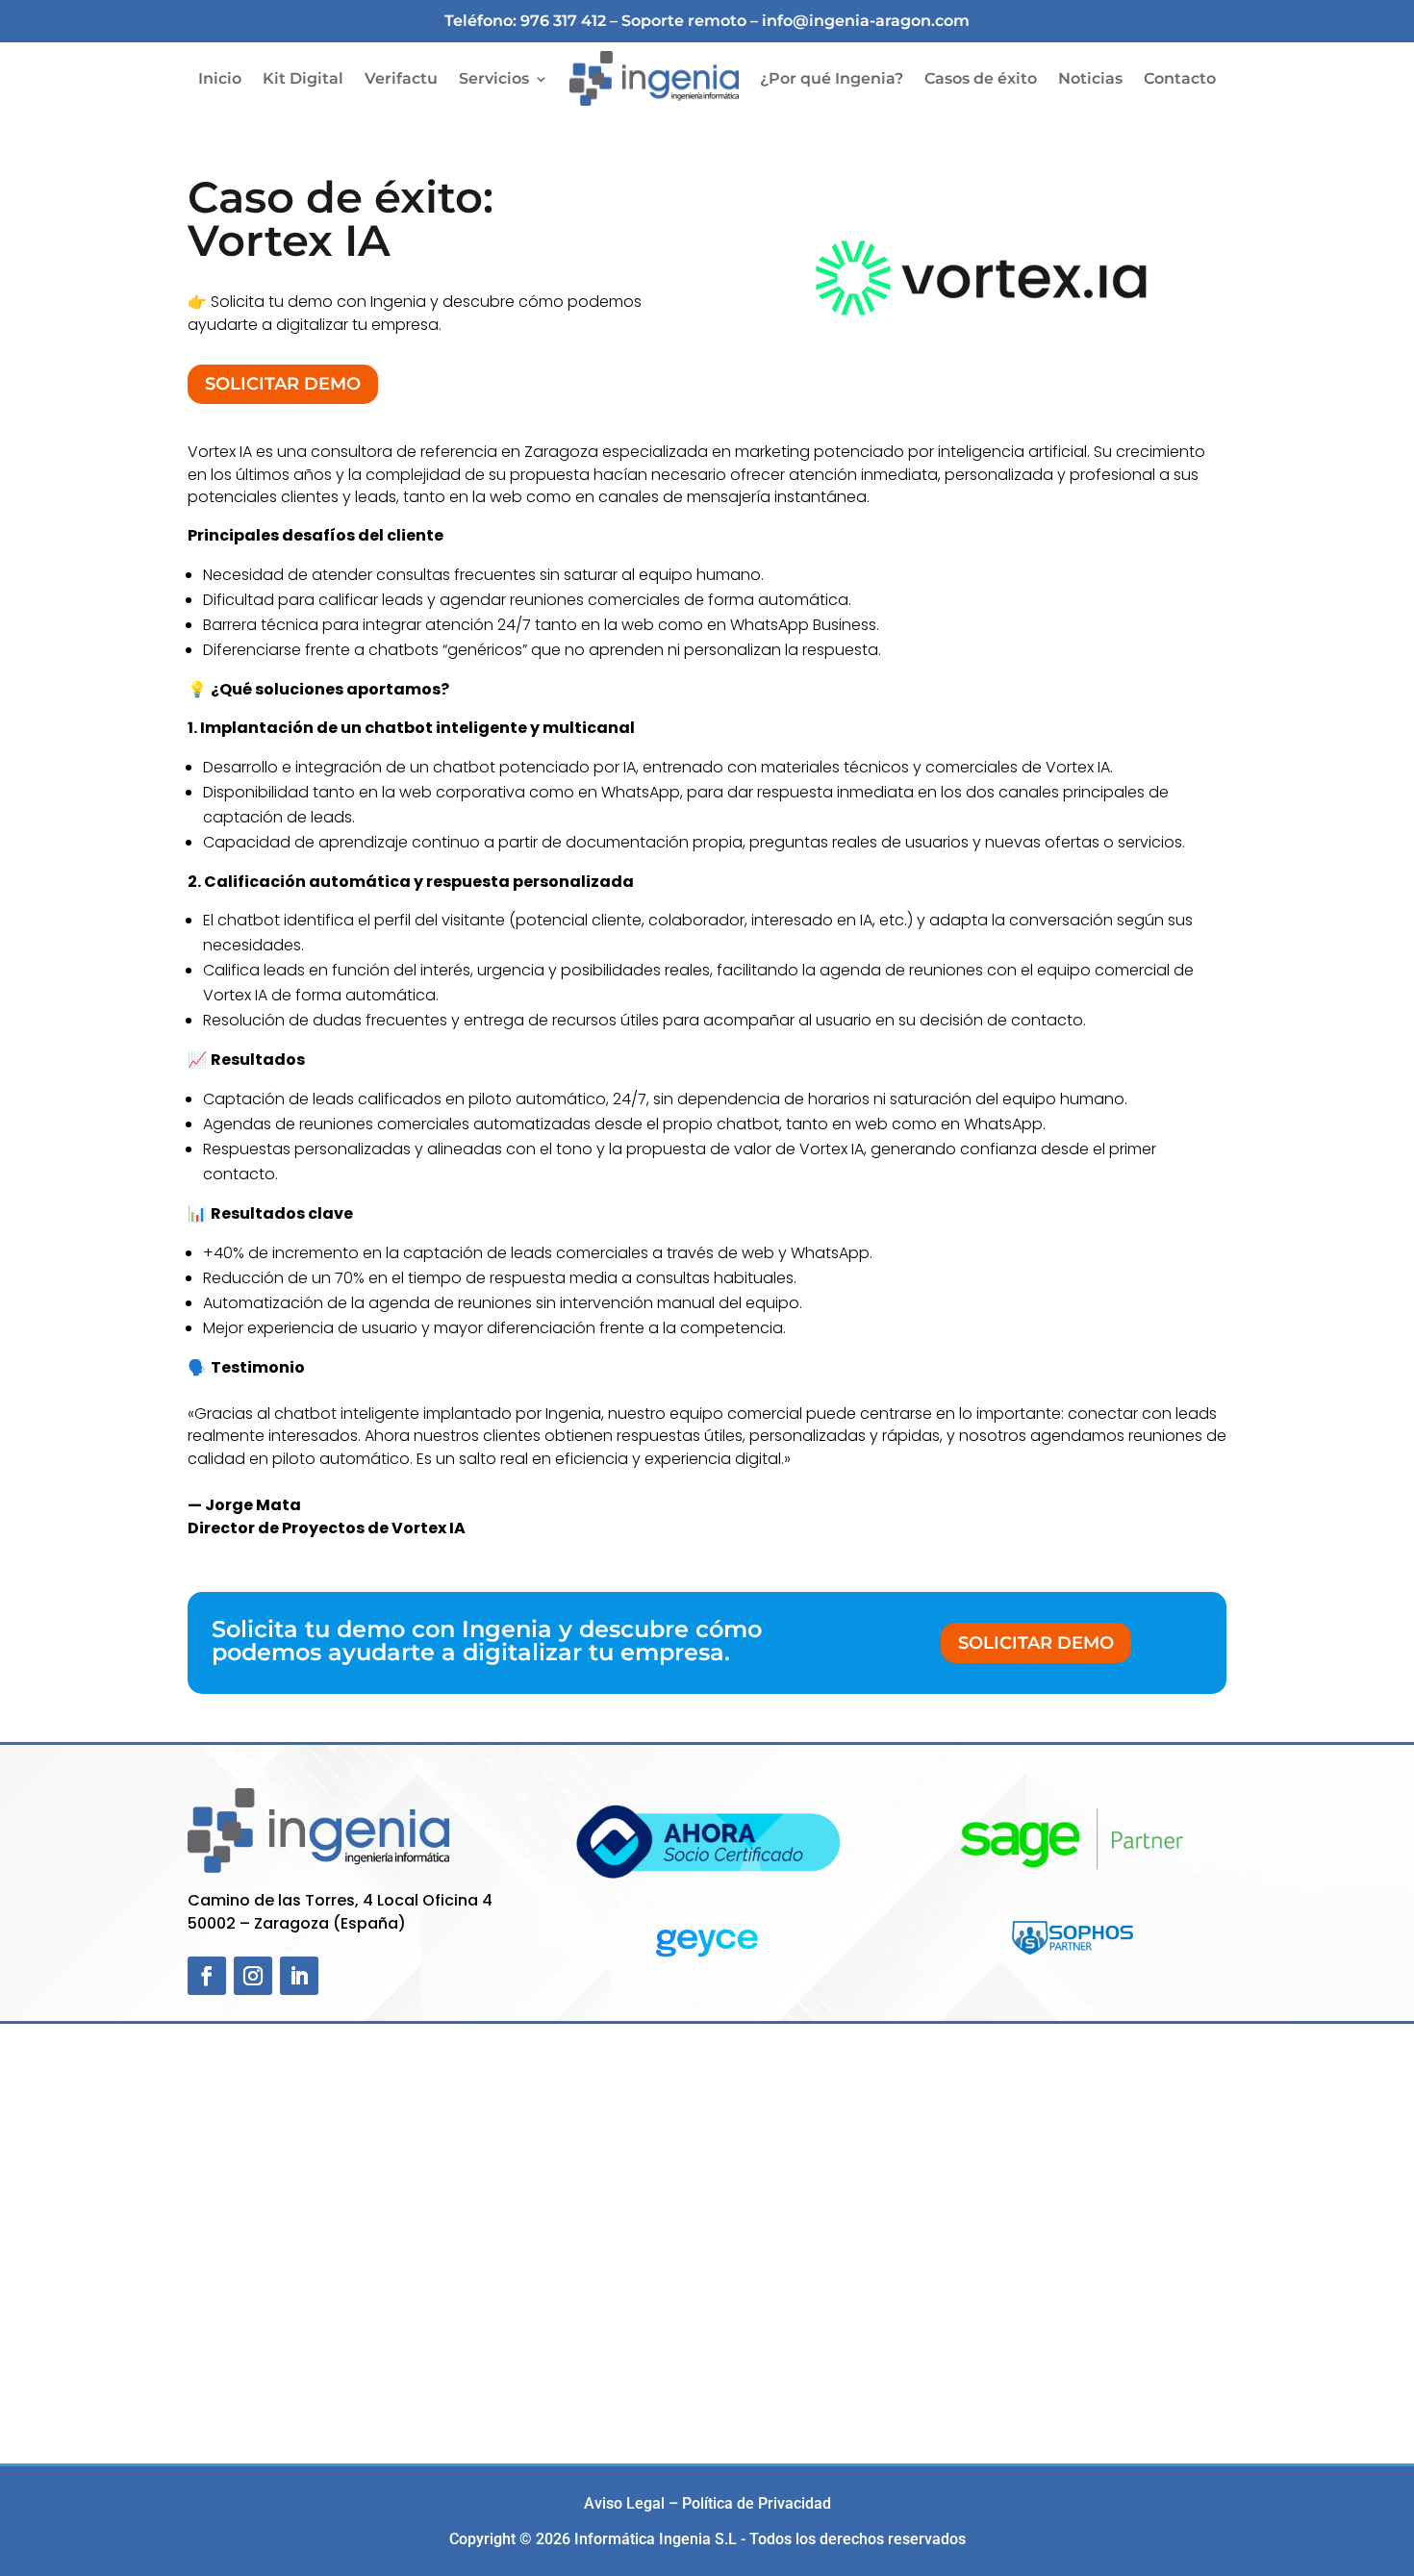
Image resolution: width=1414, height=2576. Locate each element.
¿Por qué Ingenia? (832, 78)
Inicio (220, 78)
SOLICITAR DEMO (283, 384)
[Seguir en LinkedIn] (299, 1976)
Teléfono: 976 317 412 (525, 21)
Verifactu (401, 78)
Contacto (1180, 78)
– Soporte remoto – (686, 21)
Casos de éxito (981, 78)
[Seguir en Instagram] (253, 1976)
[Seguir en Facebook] (207, 1976)
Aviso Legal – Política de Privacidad (707, 2503)
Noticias (1090, 78)
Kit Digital (303, 78)
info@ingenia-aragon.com (866, 21)
